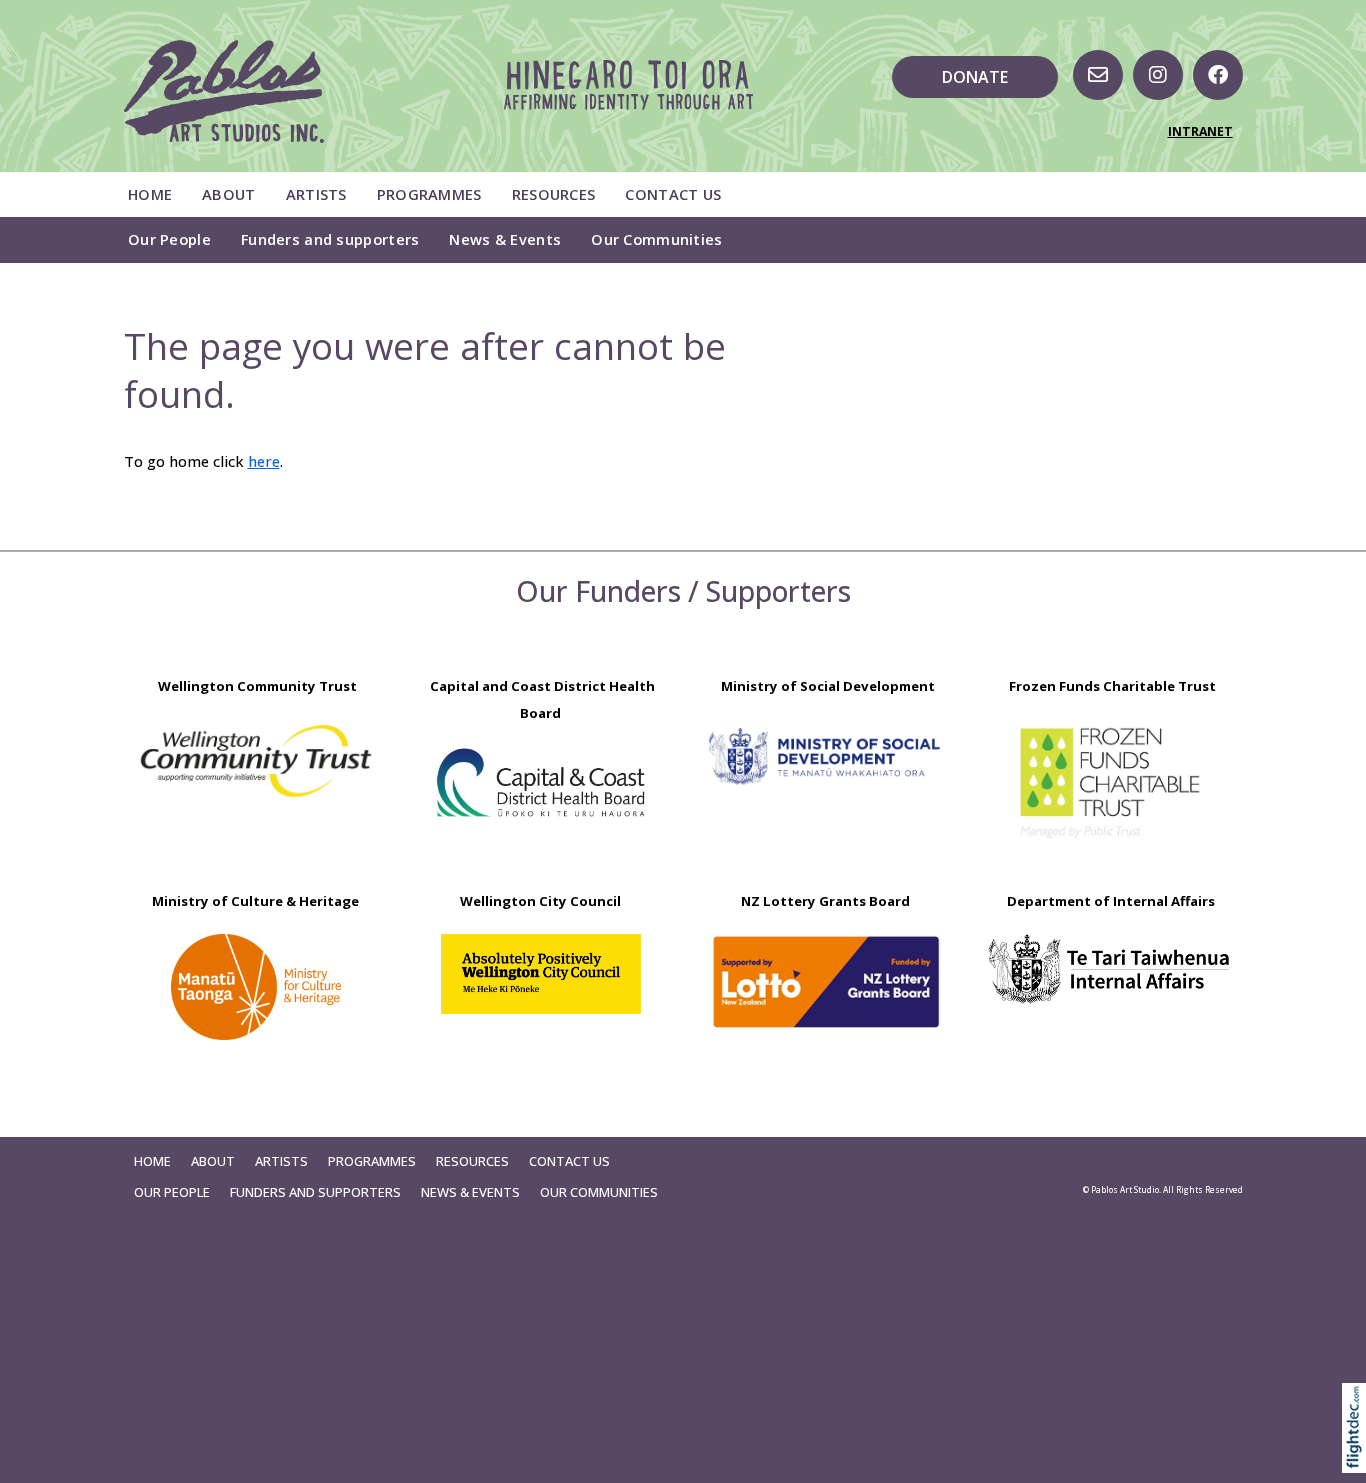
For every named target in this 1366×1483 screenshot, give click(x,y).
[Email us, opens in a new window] (1098, 75)
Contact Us (673, 194)
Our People (169, 239)
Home (150, 194)
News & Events (505, 239)
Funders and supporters (330, 239)
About (228, 194)
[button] (1358, 1455)
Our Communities (656, 239)
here (264, 461)
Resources (554, 194)
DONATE (975, 77)
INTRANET (1200, 131)
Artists (316, 194)
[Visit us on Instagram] (1158, 75)
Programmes (429, 194)
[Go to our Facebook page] (1218, 75)
